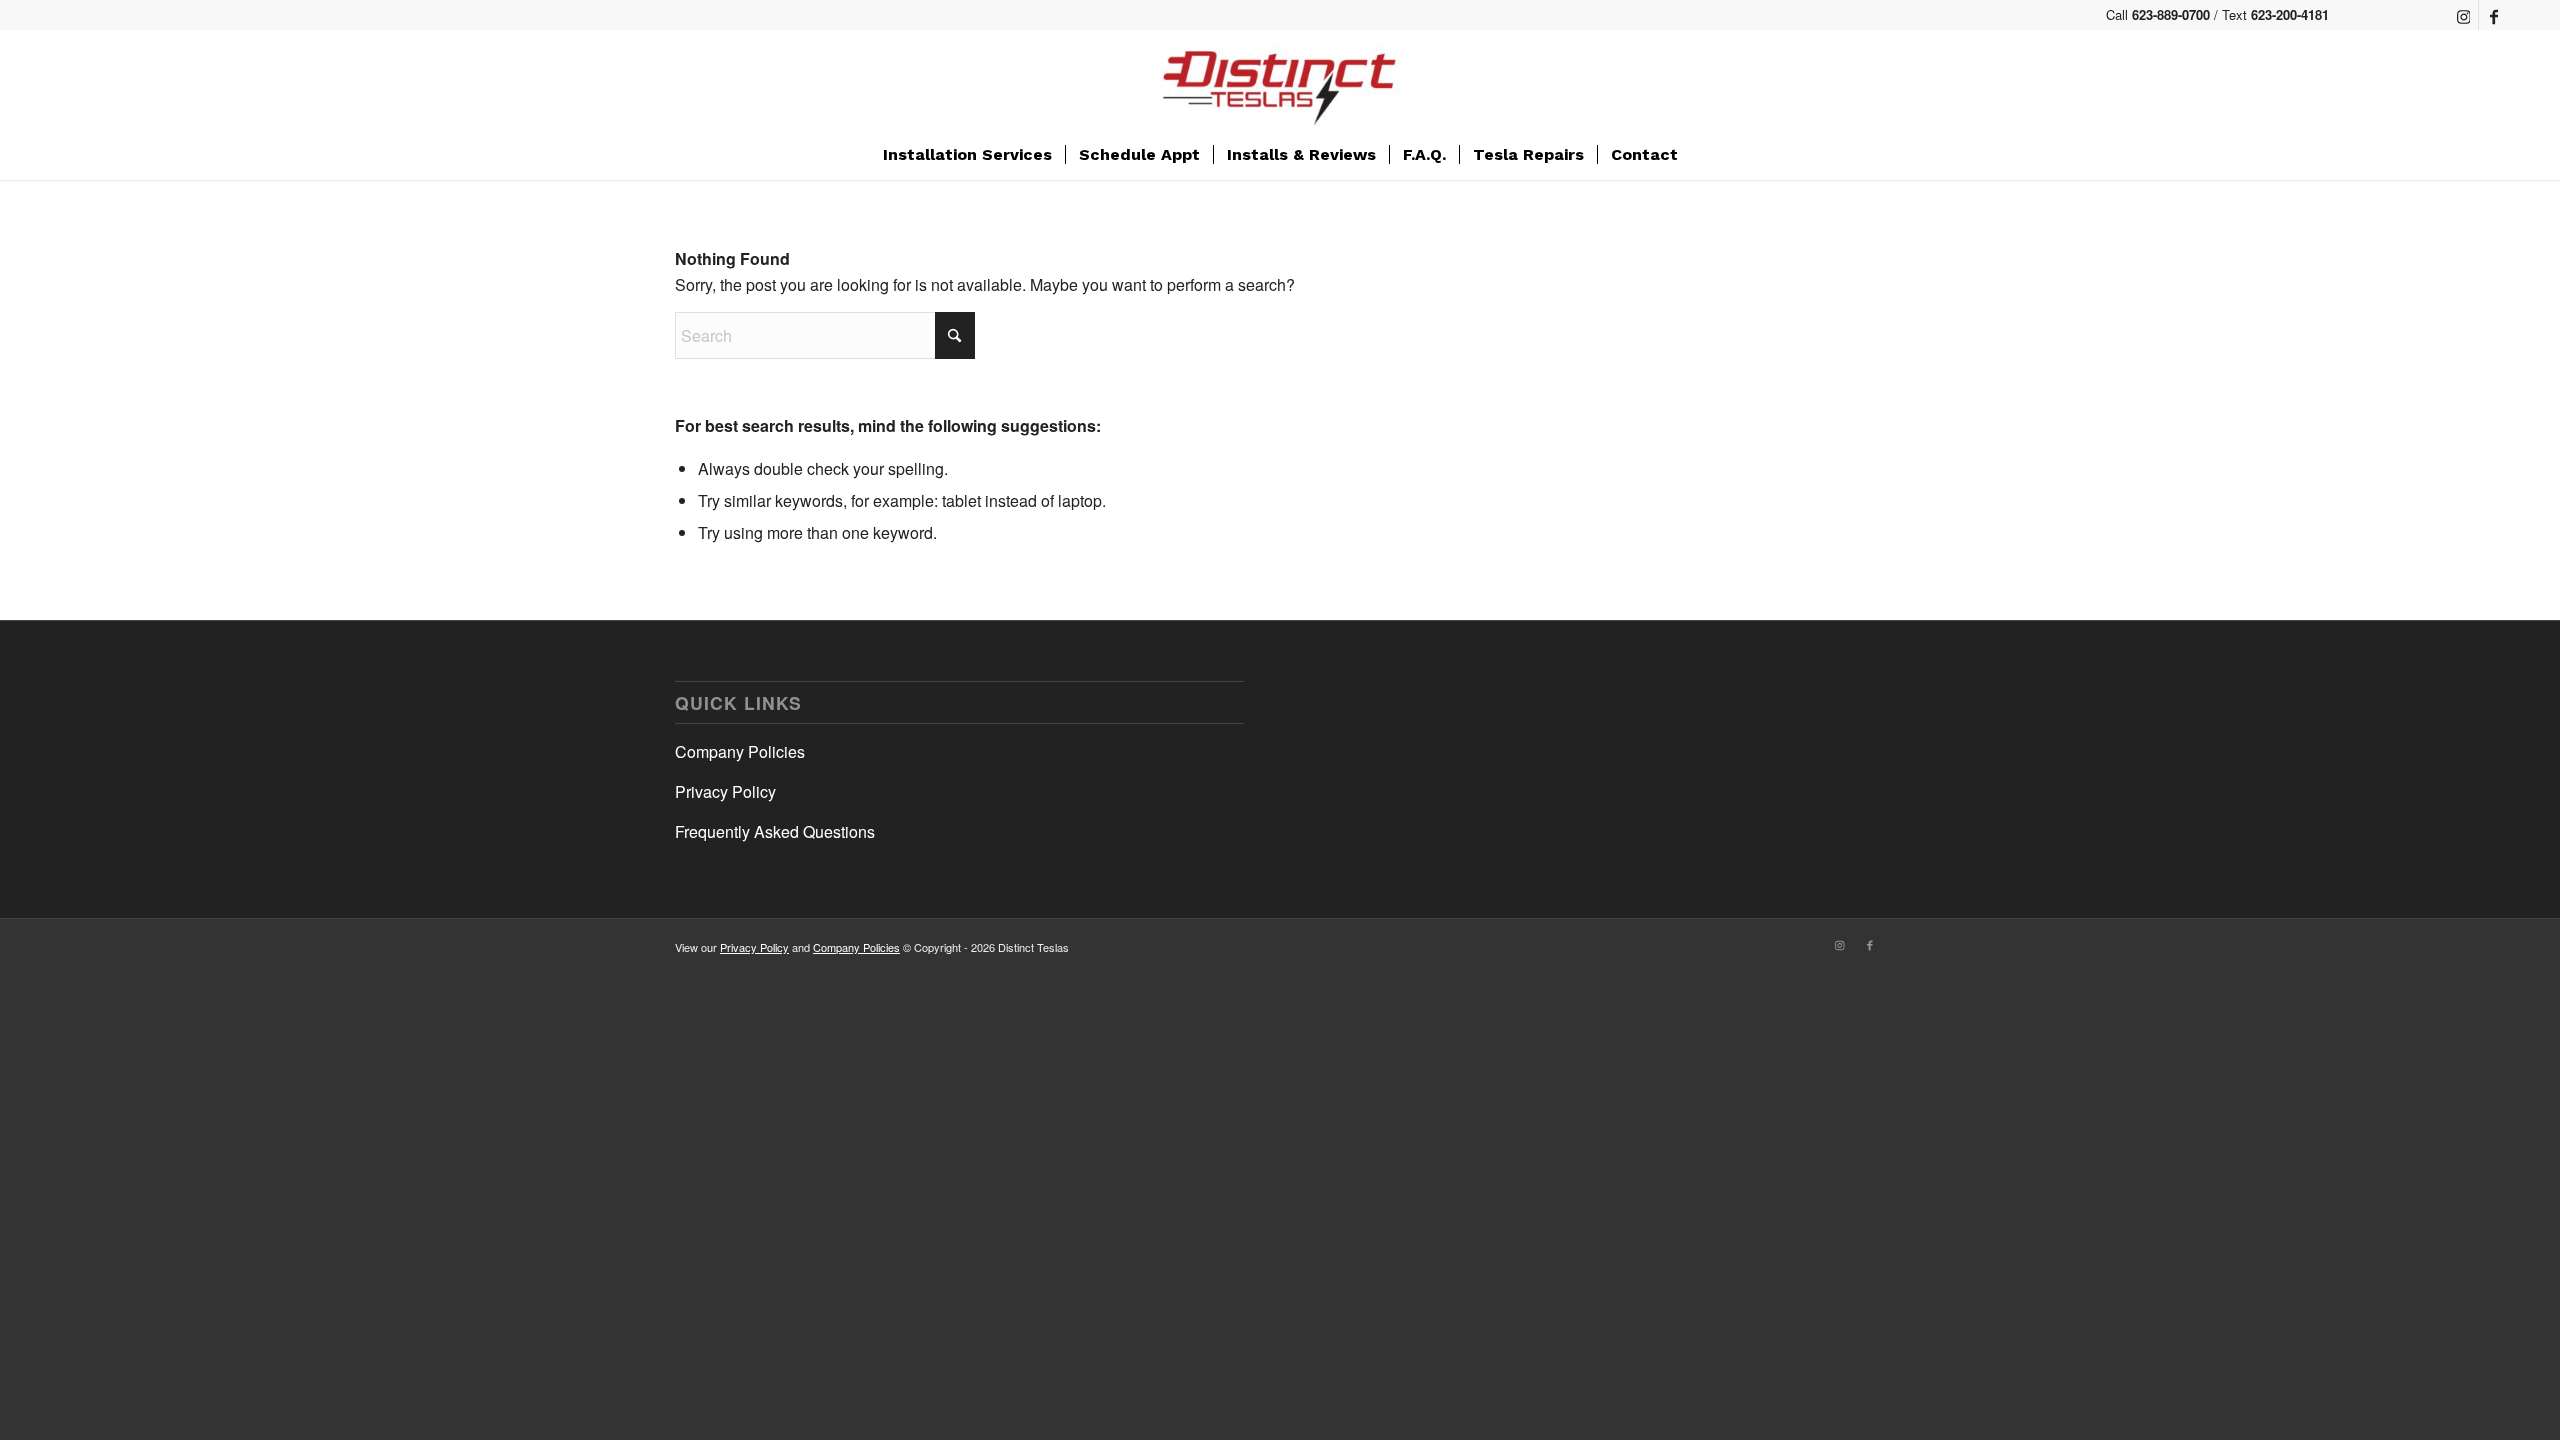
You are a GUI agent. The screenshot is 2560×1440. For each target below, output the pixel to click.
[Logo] (1280, 80)
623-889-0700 (2171, 14)
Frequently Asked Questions (775, 831)
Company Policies (740, 751)
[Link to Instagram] (2463, 15)
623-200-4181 (2290, 14)
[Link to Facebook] (2494, 15)
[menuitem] (967, 155)
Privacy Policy (725, 791)
